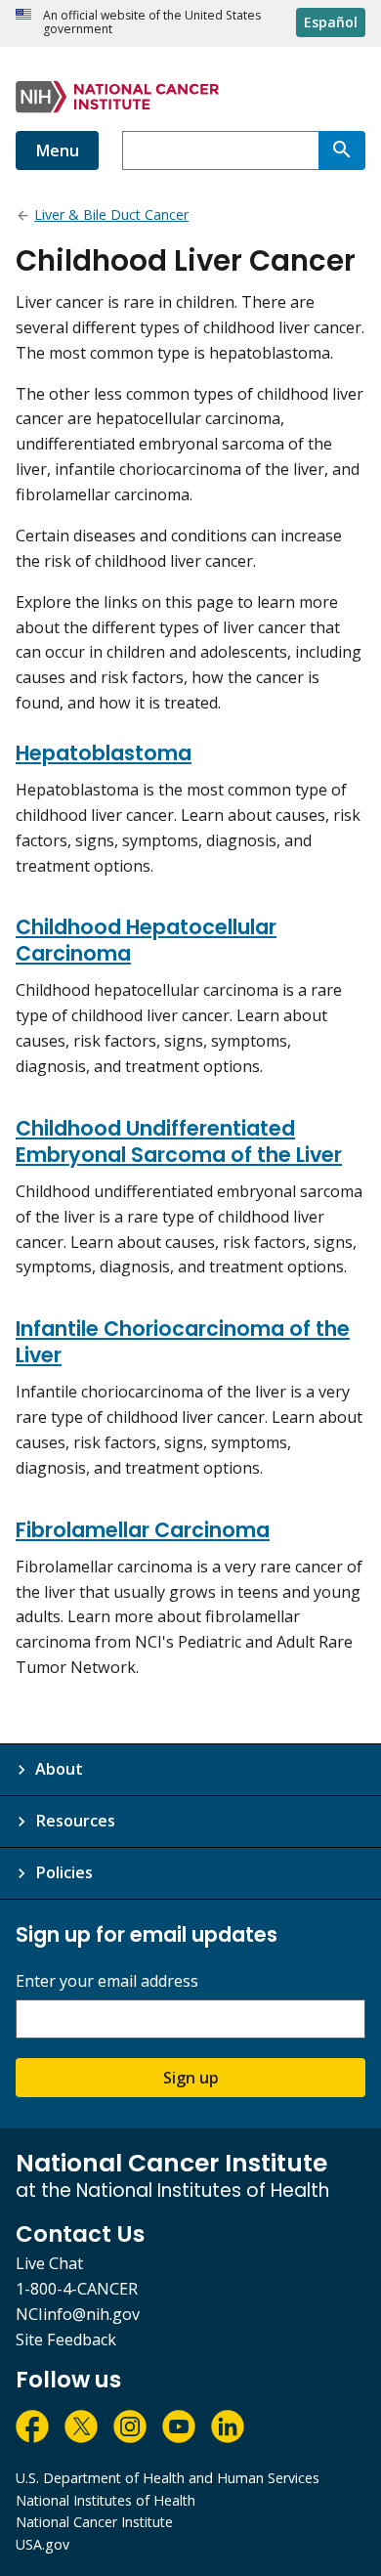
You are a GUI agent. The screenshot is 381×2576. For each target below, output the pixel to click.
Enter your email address (107, 1981)
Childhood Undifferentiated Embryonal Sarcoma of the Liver (179, 1141)
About (59, 1769)
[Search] (342, 150)
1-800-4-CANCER (77, 2289)
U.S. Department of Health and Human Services (168, 2478)
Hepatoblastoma (104, 753)
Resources (75, 1821)
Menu (57, 150)
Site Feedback (66, 2340)
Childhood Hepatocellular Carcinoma (146, 940)
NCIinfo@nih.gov (78, 2314)
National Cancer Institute (94, 2522)
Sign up (191, 2078)
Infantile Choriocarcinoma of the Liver (183, 1342)
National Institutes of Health (106, 2500)
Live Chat (49, 2263)
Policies (64, 1872)
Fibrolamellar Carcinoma (143, 1530)
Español (331, 22)
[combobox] (220, 150)
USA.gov (42, 2544)
